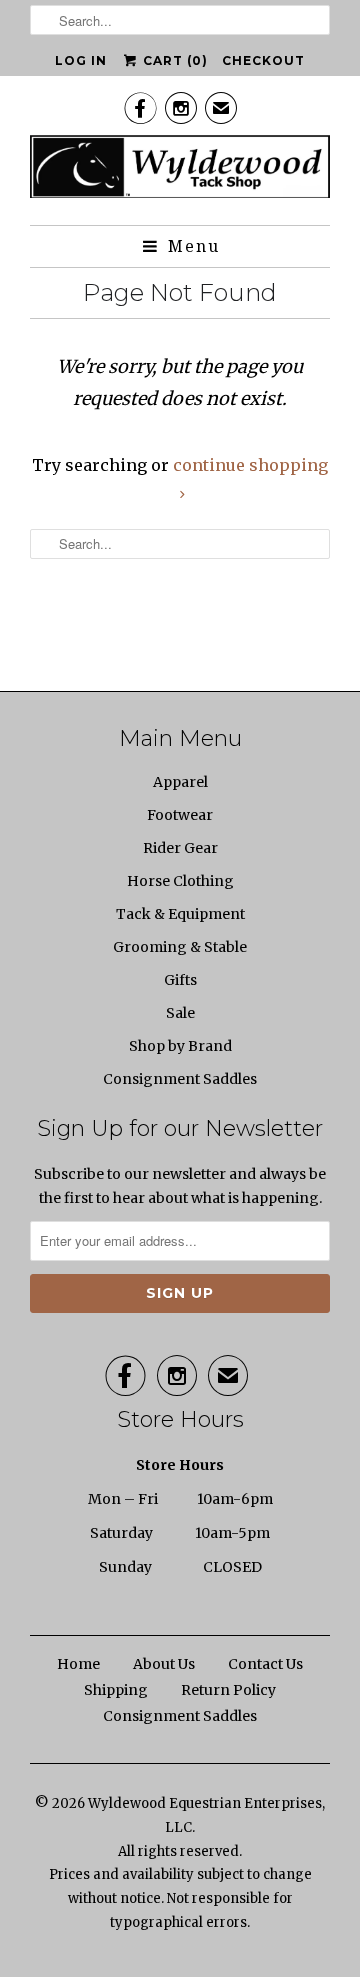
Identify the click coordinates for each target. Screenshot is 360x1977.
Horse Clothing (180, 881)
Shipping (116, 1690)
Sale (180, 1013)
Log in (81, 60)
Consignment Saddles (180, 1079)
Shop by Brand (180, 1046)
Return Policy (228, 1690)
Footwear (180, 815)
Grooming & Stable (180, 947)
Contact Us (265, 1664)
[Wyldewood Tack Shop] (180, 172)
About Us (164, 1664)
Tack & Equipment (180, 914)
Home (78, 1664)
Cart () (173, 60)
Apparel (180, 782)
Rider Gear (180, 848)
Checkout (263, 60)
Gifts (180, 980)
